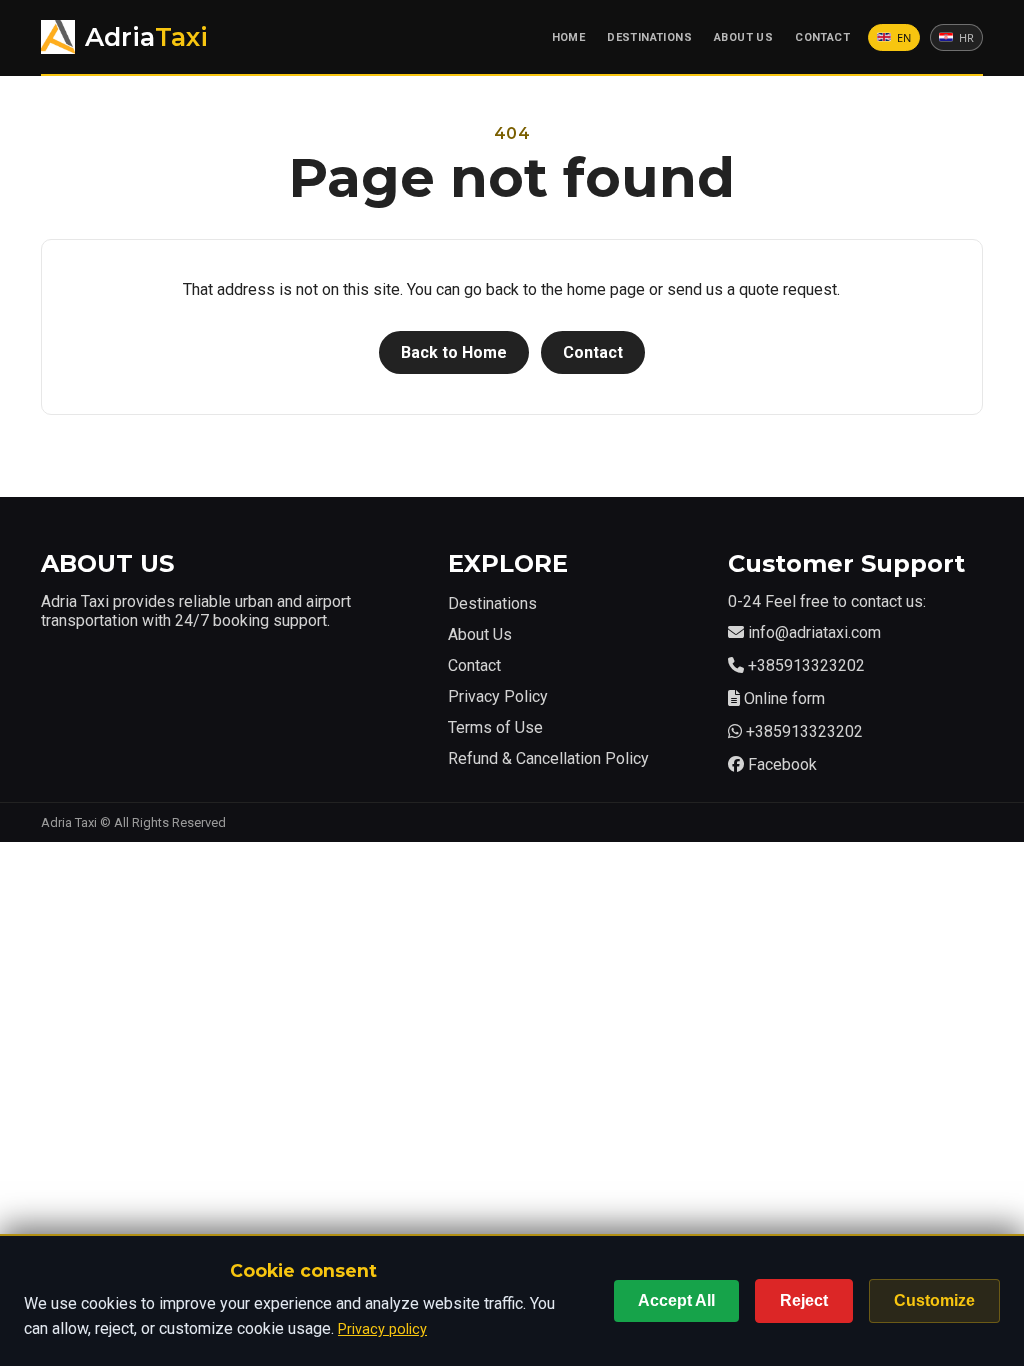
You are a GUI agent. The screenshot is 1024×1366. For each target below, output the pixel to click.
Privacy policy (382, 1329)
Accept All (676, 1300)
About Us (743, 37)
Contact (822, 37)
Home (569, 37)
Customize (934, 1300)
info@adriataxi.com (814, 632)
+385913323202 (806, 665)
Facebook (782, 764)
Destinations (649, 37)
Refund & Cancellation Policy (548, 758)
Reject (804, 1300)
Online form (784, 698)
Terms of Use (495, 727)
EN (904, 38)
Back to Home (454, 352)
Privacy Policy (498, 696)
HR (966, 38)
